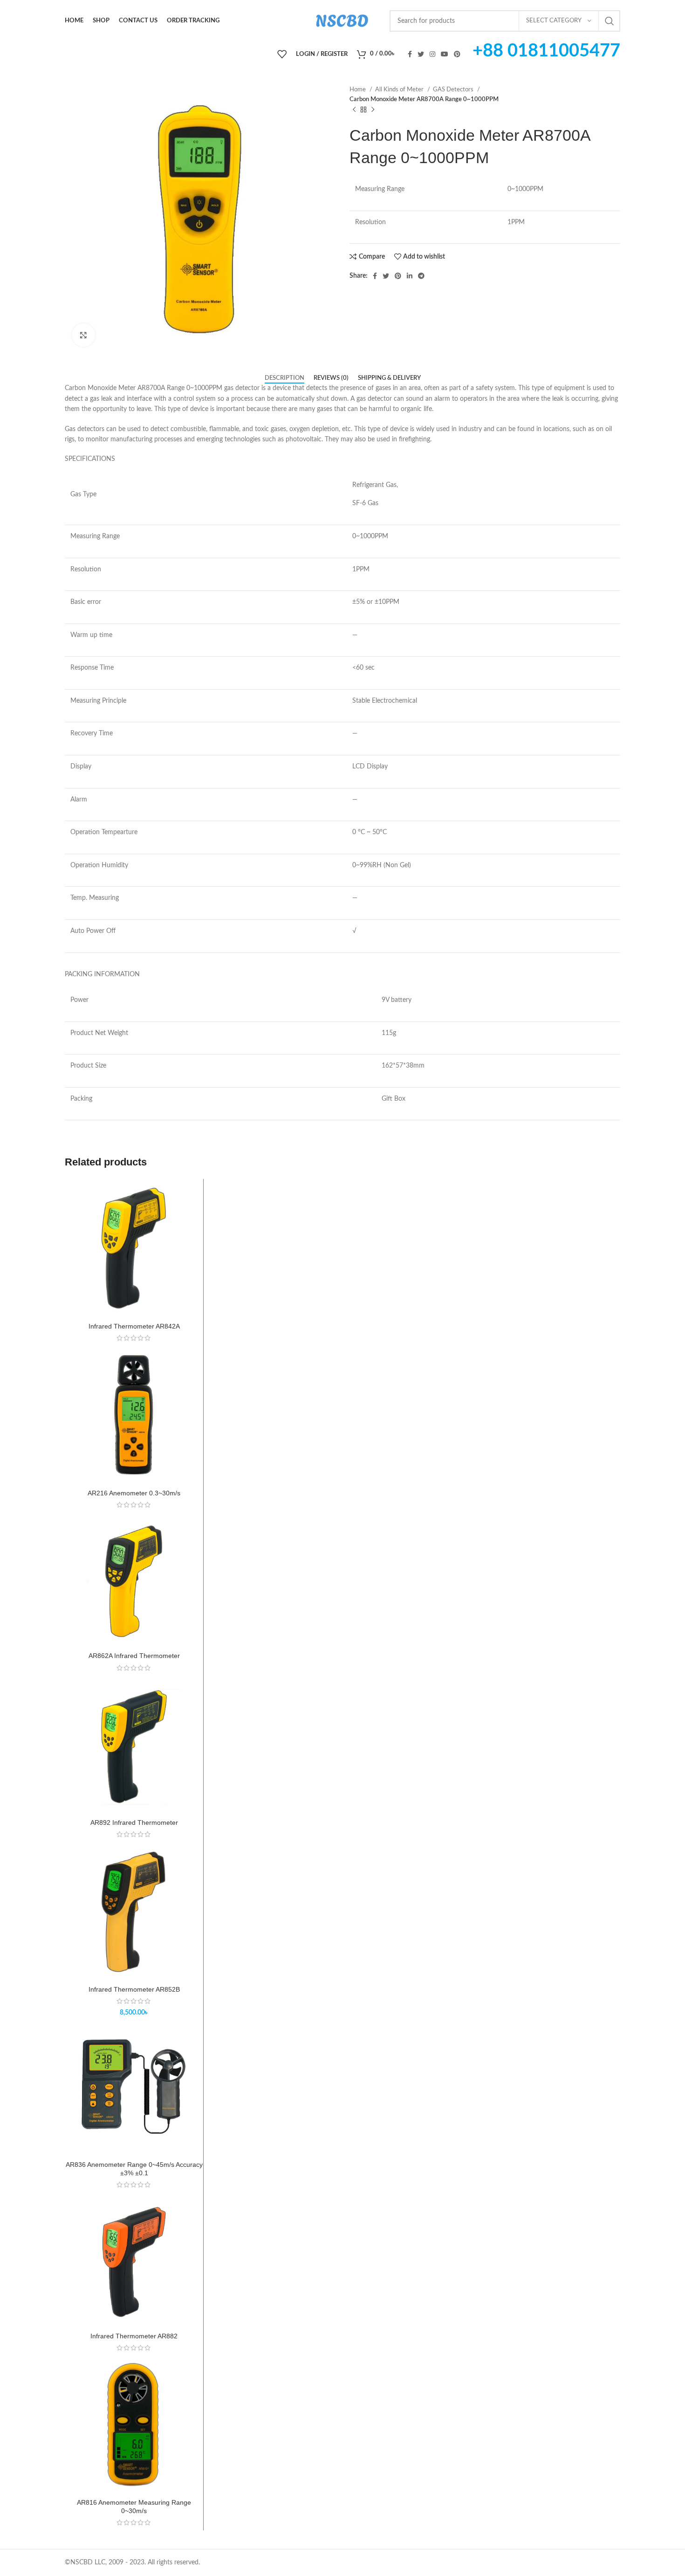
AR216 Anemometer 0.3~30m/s (134, 1493)
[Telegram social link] (421, 276)
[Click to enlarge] (83, 335)
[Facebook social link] (410, 54)
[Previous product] (354, 110)
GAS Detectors (454, 89)
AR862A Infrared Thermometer (134, 1656)
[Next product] (373, 110)
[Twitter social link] (421, 54)
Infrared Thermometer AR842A (134, 1326)
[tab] (284, 378)
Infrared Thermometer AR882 (134, 2336)
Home (358, 89)
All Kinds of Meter (400, 89)
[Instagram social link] (432, 54)
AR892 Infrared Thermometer (134, 1822)
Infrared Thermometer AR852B (134, 1989)
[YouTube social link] (445, 54)
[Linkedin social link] (410, 276)
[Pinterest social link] (457, 54)
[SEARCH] (610, 21)
